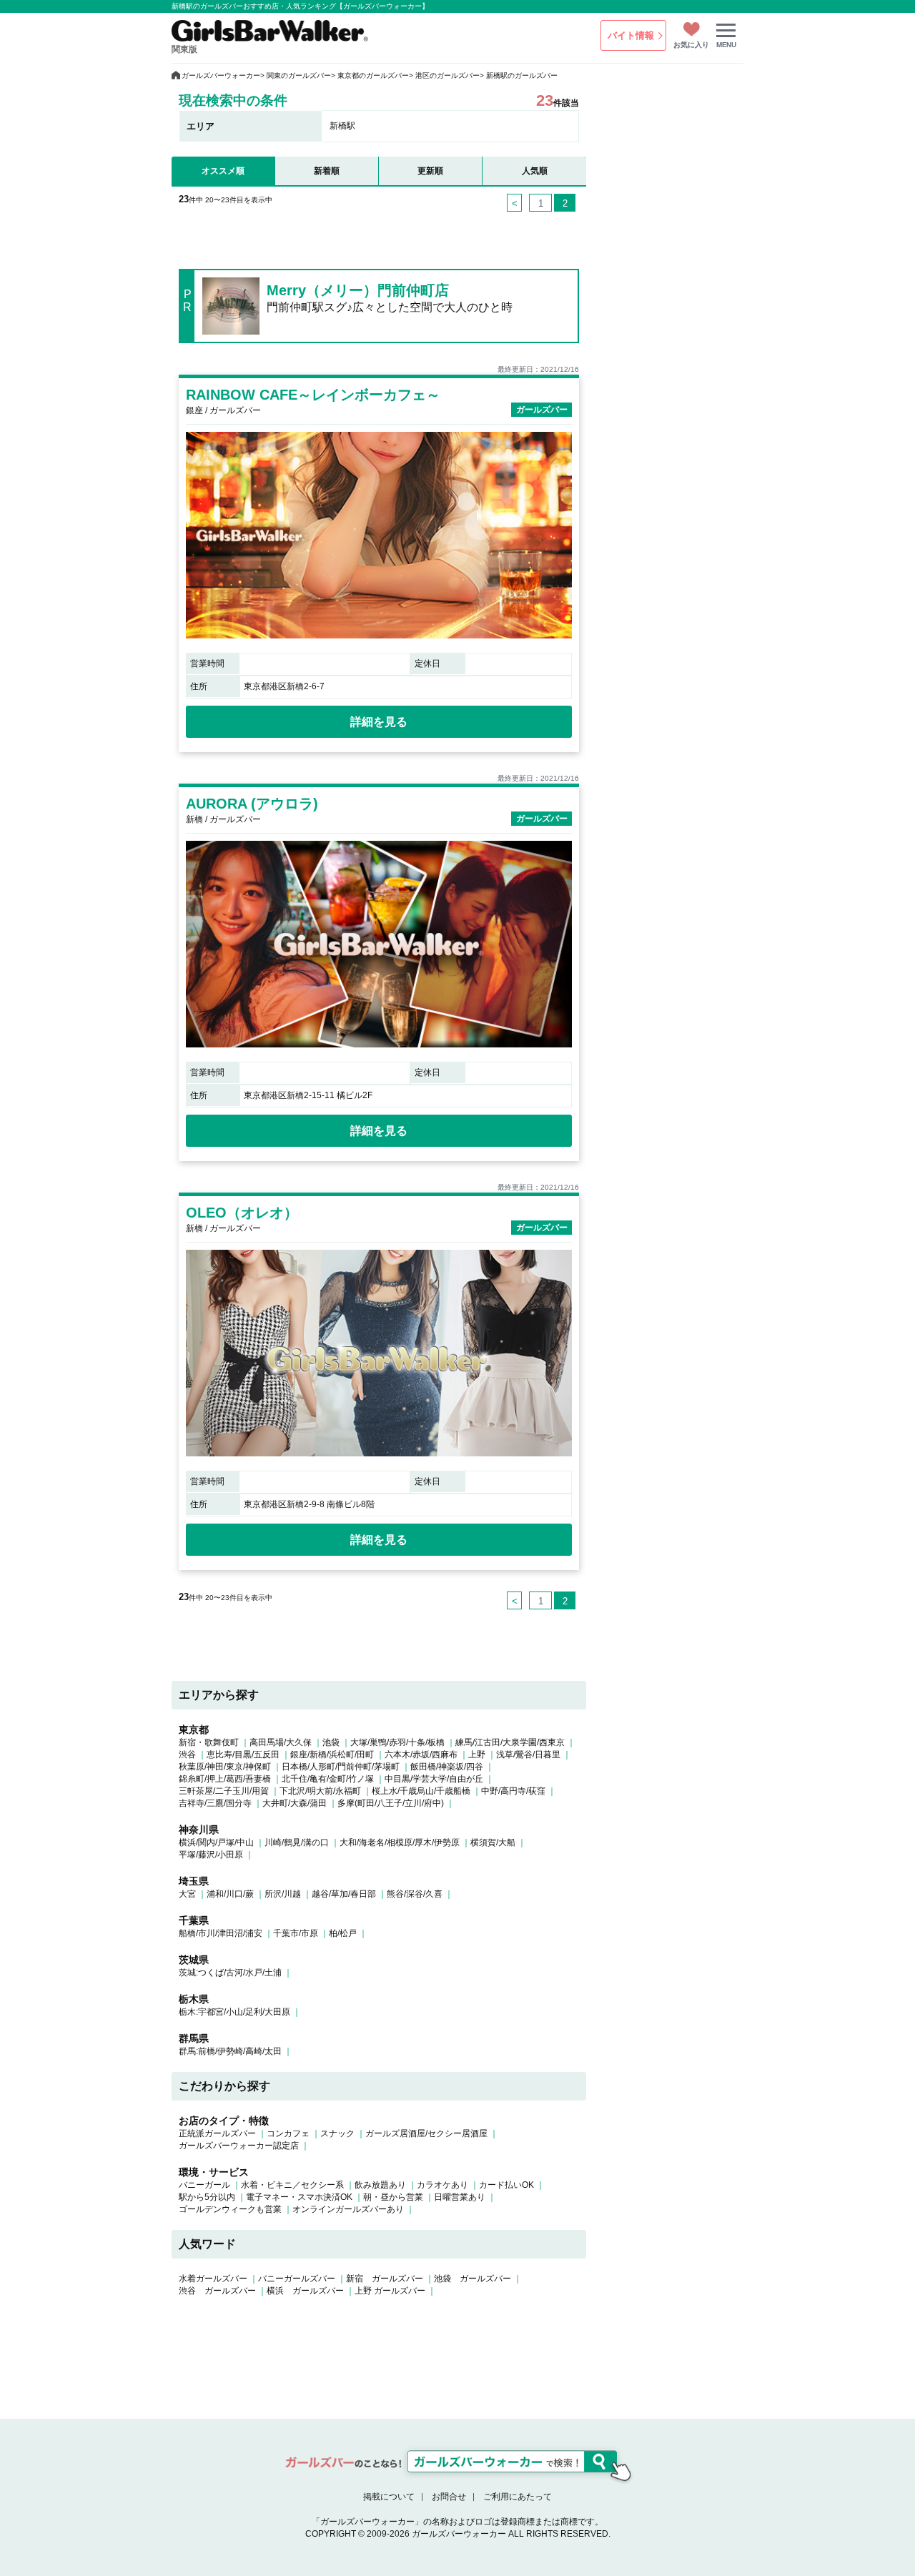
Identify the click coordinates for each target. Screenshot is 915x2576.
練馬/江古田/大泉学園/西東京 (510, 1742)
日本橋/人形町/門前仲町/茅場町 (341, 1767)
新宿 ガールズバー (385, 2279)
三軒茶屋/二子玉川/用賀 (224, 1791)
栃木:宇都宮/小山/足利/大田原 (234, 2012)
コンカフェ (288, 2133)
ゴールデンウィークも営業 (230, 2209)
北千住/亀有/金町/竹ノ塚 (328, 1779)
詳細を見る (379, 722)
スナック (337, 2133)
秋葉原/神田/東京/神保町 (225, 1767)
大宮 (187, 1894)
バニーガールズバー (297, 2279)
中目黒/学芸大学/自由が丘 (434, 1779)
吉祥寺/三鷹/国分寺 (215, 1803)
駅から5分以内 (207, 2197)
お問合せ (449, 2497)
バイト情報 (631, 35)
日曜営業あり (460, 2197)
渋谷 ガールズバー (217, 2291)
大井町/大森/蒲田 (295, 1803)
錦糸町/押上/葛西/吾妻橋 (225, 1779)
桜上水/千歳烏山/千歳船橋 (421, 1791)
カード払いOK (506, 2185)
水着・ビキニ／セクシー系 (292, 2185)
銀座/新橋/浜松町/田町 (332, 1755)
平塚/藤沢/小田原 (211, 1855)
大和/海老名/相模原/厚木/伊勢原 (400, 1842)
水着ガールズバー (213, 2279)
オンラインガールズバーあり (348, 2209)
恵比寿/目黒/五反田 (243, 1755)
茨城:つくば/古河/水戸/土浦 (230, 1973)
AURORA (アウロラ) (252, 804)
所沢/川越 (283, 1894)
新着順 (327, 171)
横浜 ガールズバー (305, 2291)
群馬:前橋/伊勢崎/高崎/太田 (230, 2051)
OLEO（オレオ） (242, 1213)
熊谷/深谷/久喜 (415, 1894)
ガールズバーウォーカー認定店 (239, 2146)
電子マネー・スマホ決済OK (299, 2197)
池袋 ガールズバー (473, 2279)
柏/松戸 (343, 1933)
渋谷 (187, 1755)
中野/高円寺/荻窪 (513, 1791)
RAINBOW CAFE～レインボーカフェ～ (313, 395)
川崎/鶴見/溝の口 (297, 1842)
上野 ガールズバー (390, 2291)
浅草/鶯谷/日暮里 (528, 1755)
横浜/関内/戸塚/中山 (216, 1842)
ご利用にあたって (518, 2497)
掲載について (389, 2497)
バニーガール (204, 2185)
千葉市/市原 (296, 1933)
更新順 (430, 171)
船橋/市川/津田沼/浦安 (221, 1933)
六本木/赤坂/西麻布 (421, 1755)
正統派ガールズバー (217, 2133)
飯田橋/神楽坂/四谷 (447, 1767)
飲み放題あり (380, 2185)
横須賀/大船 (493, 1842)
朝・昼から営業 (393, 2197)
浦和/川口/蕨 (230, 1894)
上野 (477, 1755)
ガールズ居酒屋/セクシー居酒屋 (426, 2133)
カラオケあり (442, 2185)
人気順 (535, 171)
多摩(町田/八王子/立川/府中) (391, 1803)
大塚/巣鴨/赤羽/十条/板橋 (397, 1742)
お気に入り (691, 45)
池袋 (331, 1742)
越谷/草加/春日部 (344, 1894)
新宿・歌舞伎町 (209, 1742)
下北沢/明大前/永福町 (320, 1791)
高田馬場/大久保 (281, 1742)
